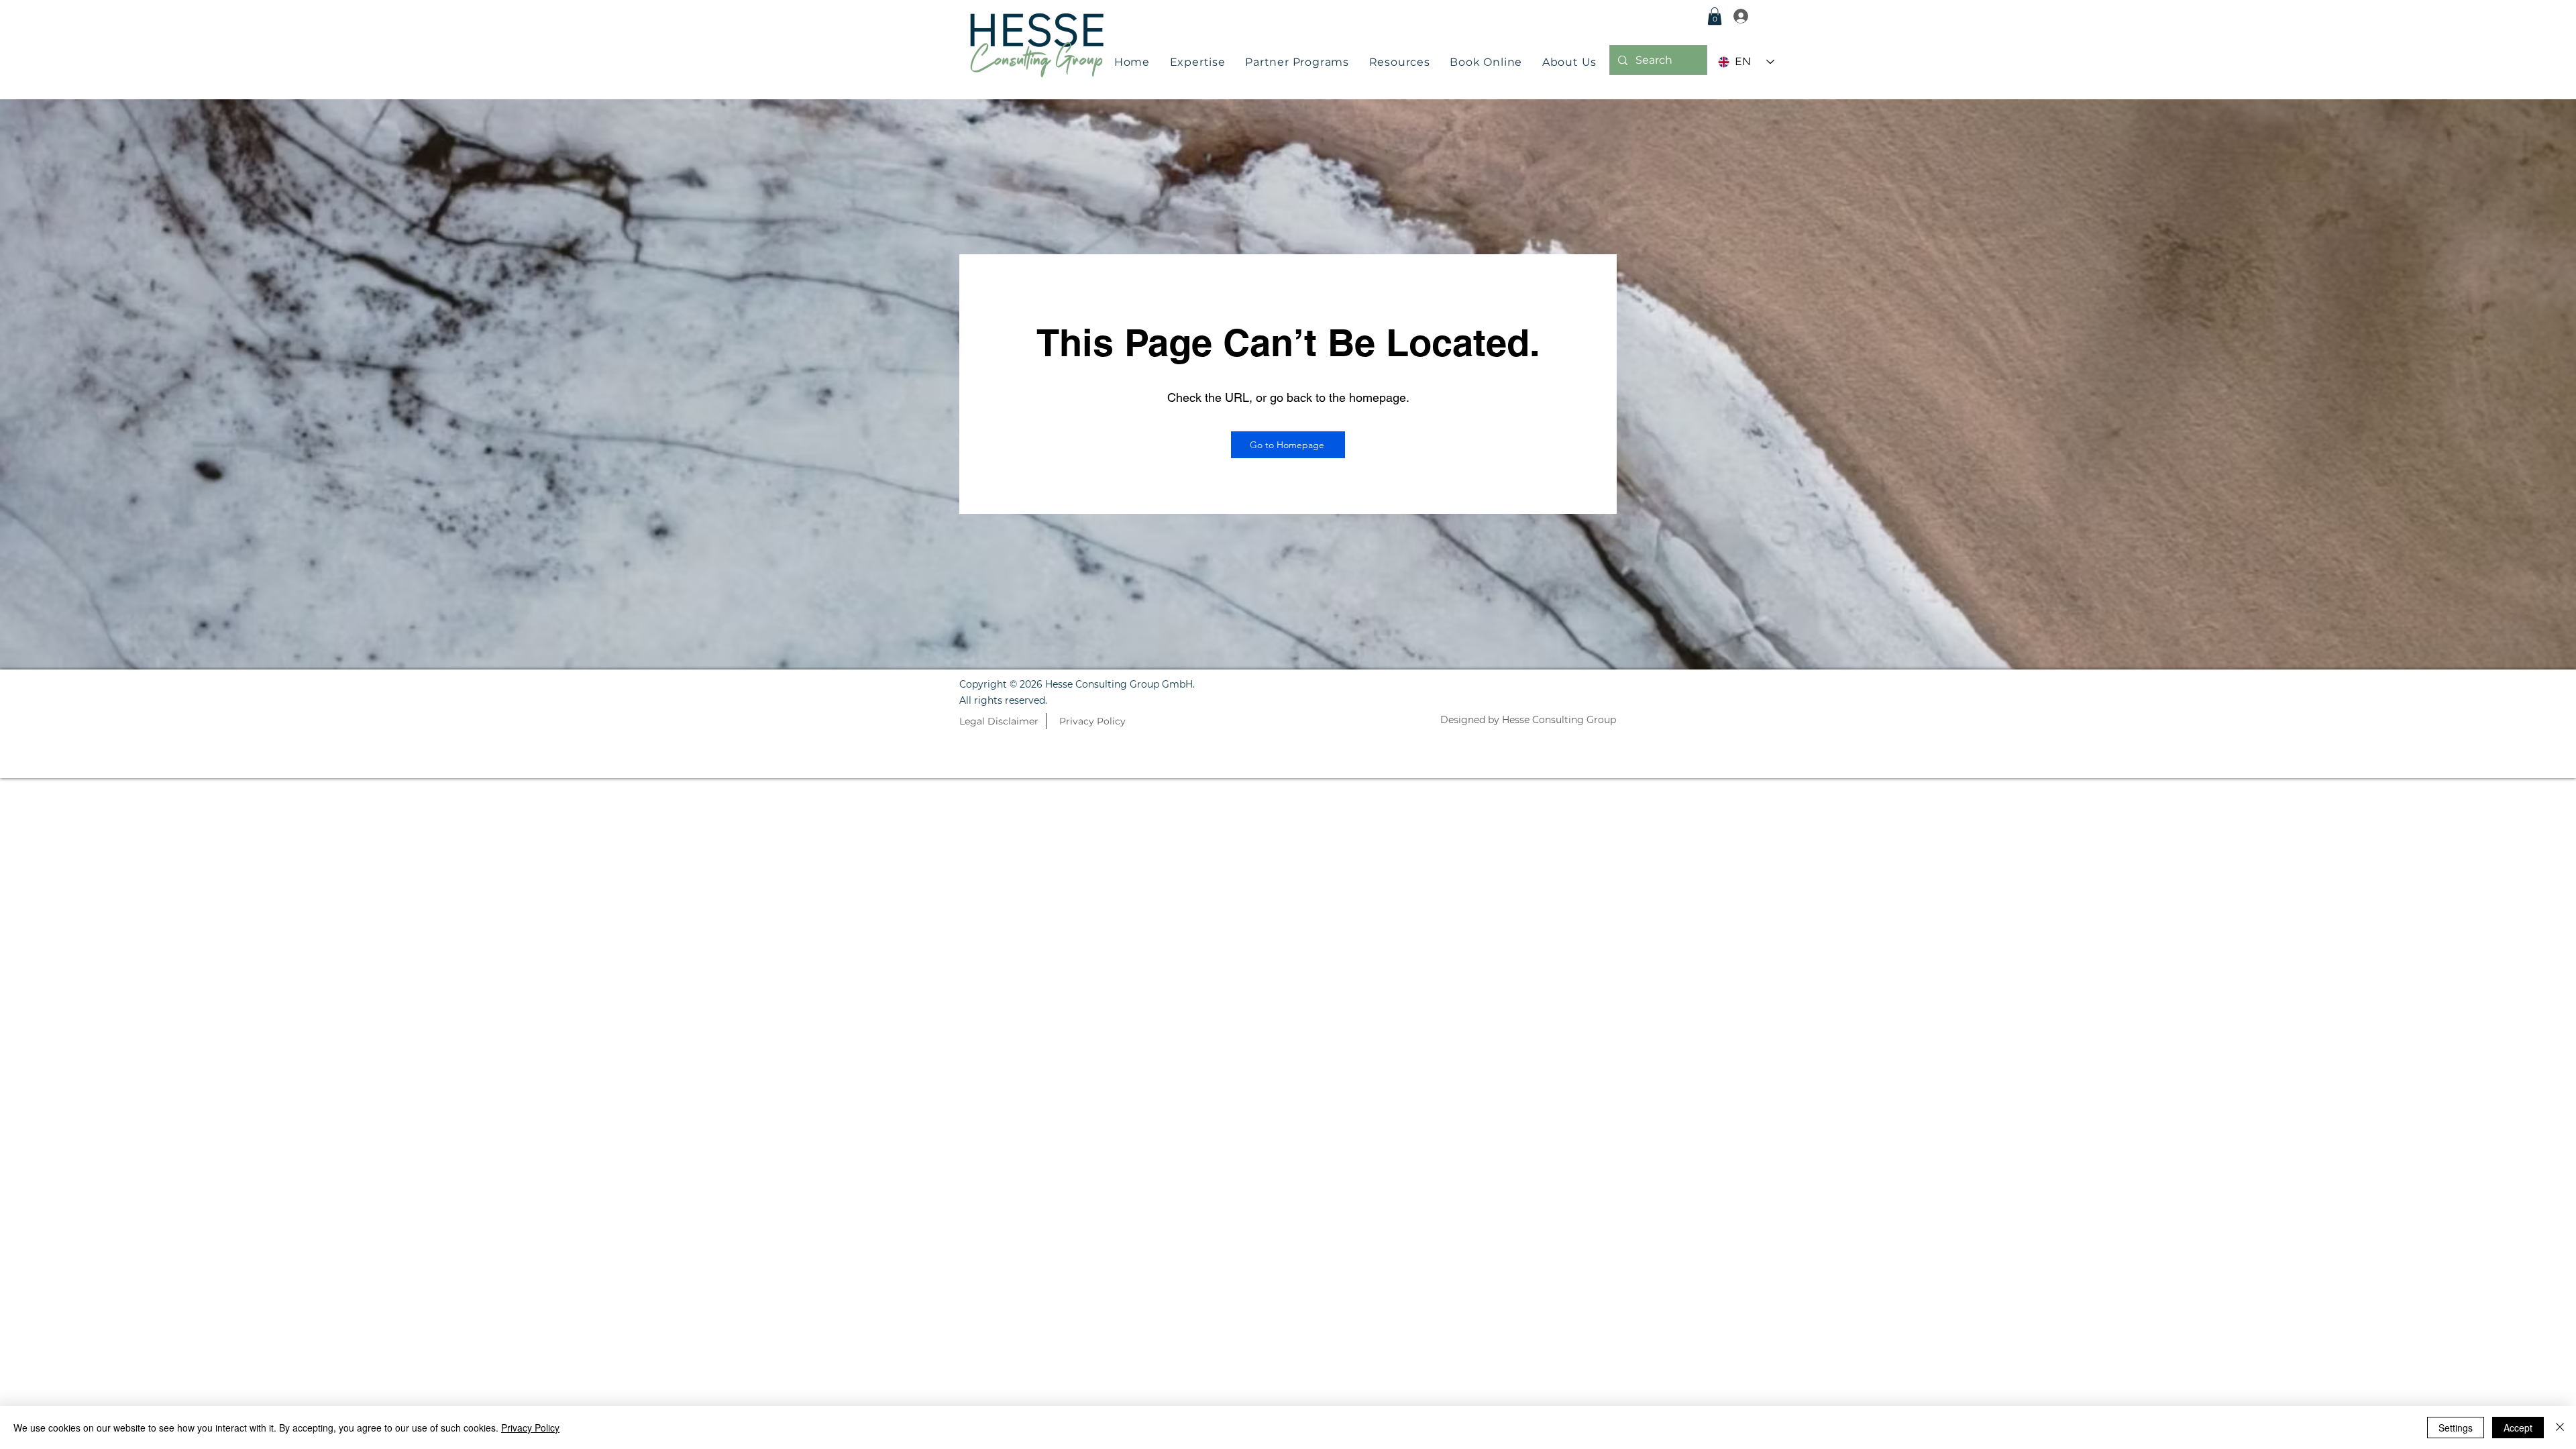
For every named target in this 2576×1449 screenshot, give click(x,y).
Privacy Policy (530, 1428)
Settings (2456, 1428)
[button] (1198, 62)
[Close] (2560, 1428)
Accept (2518, 1428)
